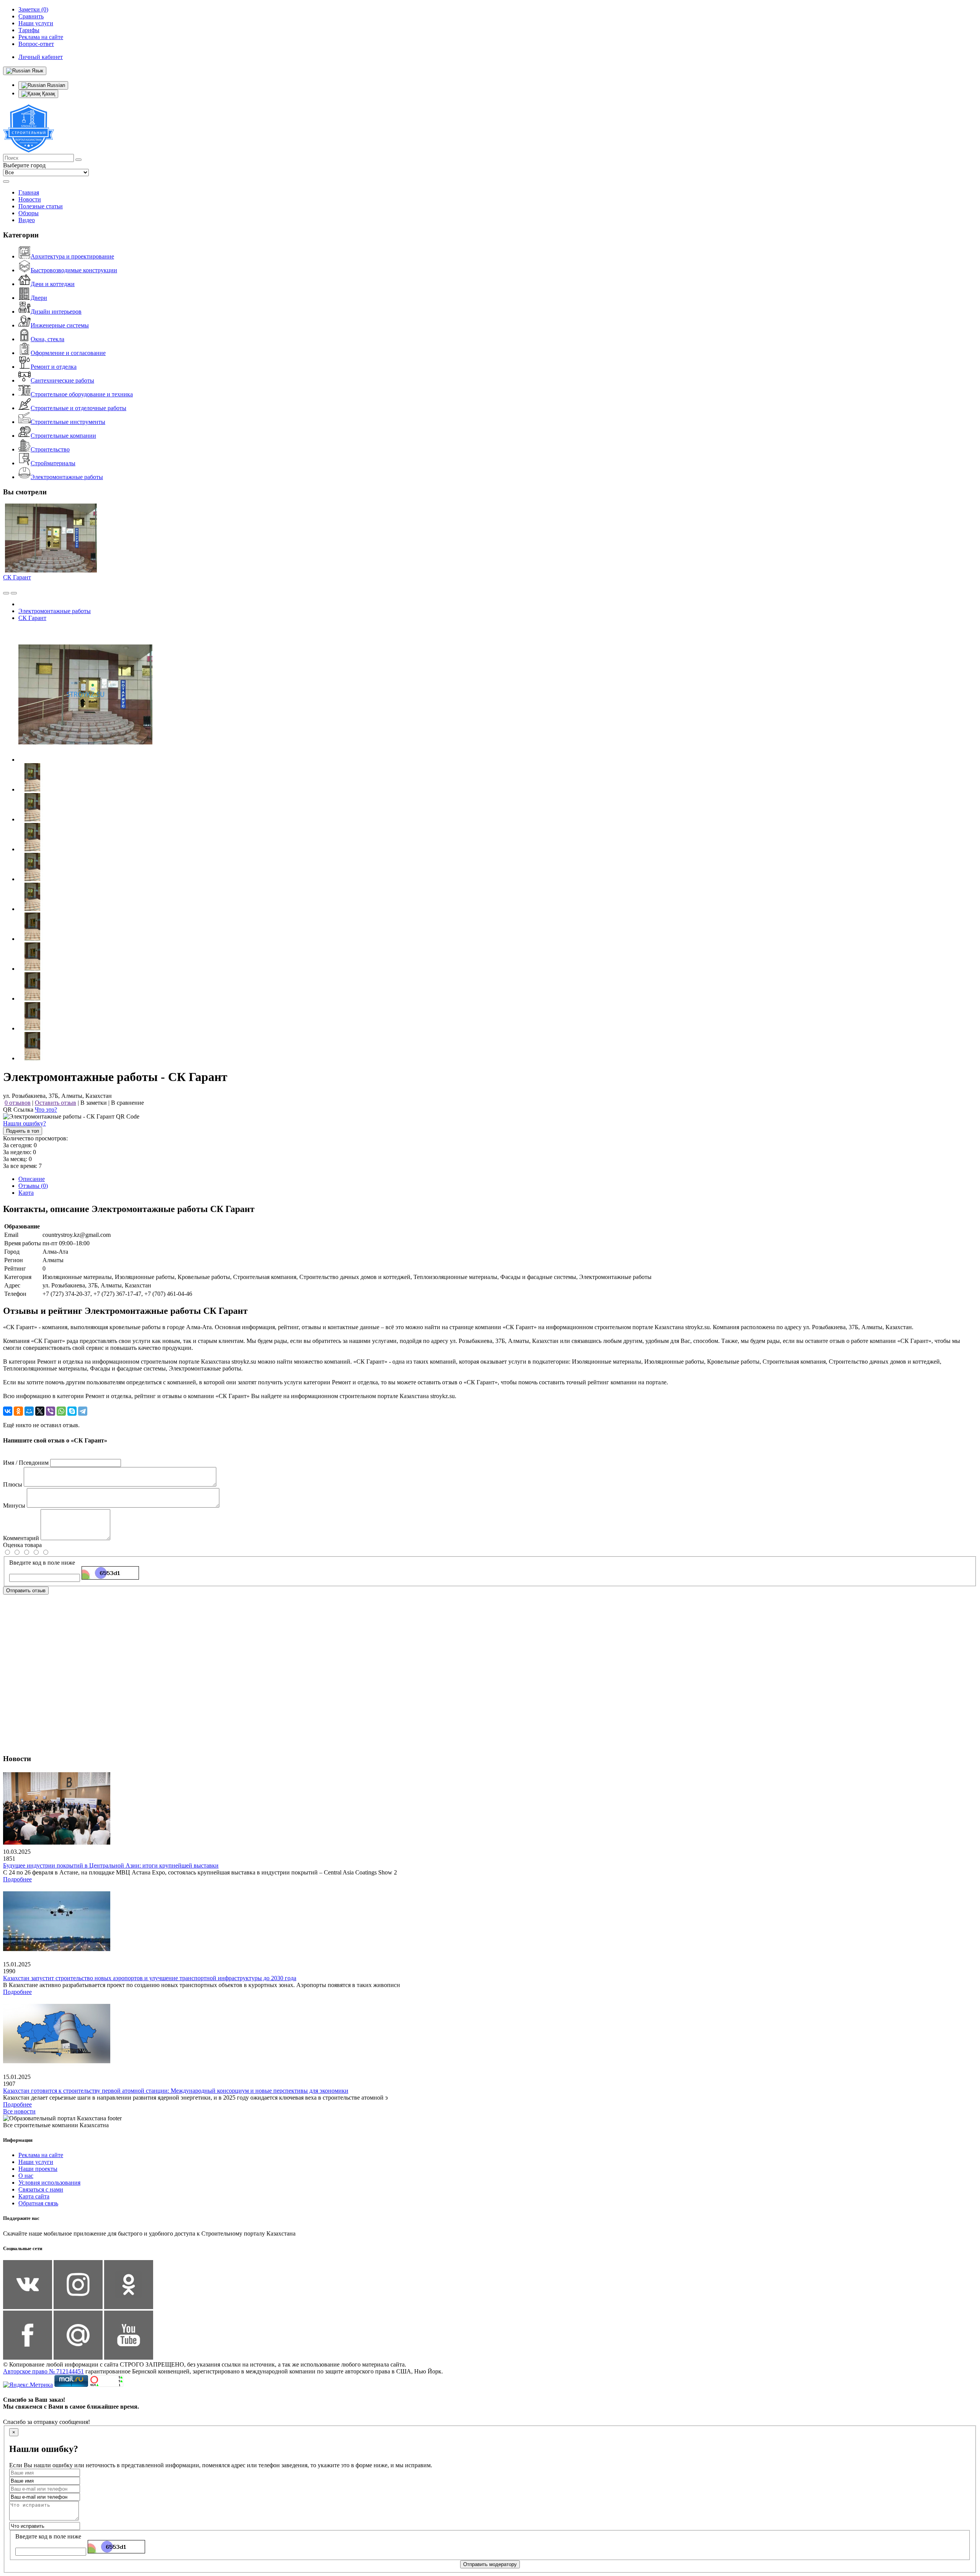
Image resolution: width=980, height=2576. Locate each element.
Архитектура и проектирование (72, 256)
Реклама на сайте (41, 2155)
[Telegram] (83, 1411)
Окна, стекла (47, 339)
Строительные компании (63, 436)
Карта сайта (34, 2196)
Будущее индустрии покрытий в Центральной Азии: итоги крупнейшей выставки (111, 1865)
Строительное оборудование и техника (82, 394)
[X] (40, 1411)
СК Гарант (17, 577)
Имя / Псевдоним (26, 1463)
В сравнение (127, 1103)
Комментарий (21, 1538)
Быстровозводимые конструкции (74, 270)
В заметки (94, 1103)
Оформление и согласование (68, 353)
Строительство (50, 449)
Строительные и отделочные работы (78, 408)
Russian (55, 85)
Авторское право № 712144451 (43, 2371)
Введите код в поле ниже (42, 1563)
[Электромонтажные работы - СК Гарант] (85, 760)
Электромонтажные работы (67, 477)
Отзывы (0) (33, 1186)
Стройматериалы (53, 463)
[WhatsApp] (61, 1411)
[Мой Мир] (29, 1411)
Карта (26, 1193)
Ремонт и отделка (54, 367)
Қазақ (48, 94)
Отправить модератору (490, 2564)
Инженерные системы (60, 325)
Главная (29, 192)
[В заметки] (14, 593)
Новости (30, 199)
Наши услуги (36, 2162)
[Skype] (72, 1411)
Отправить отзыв (26, 1591)
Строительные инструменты (68, 422)
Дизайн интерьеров (56, 312)
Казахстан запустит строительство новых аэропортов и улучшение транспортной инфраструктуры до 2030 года (150, 1978)
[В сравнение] (6, 593)
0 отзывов (18, 1103)
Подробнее (17, 1879)
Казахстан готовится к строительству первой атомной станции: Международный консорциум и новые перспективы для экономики (176, 2091)
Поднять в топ (23, 1131)
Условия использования (49, 2183)
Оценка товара (22, 1545)
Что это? (46, 1110)
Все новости (19, 2111)
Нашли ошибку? (24, 1123)
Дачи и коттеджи (53, 284)
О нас (26, 2176)
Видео (27, 220)
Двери (39, 298)
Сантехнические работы (62, 380)
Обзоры (29, 213)
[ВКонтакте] (8, 1411)
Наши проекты (38, 2169)
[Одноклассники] (18, 1411)
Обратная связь (38, 2203)
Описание (32, 1179)
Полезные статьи (41, 206)
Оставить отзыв (56, 1103)
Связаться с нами (41, 2189)
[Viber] (51, 1411)
